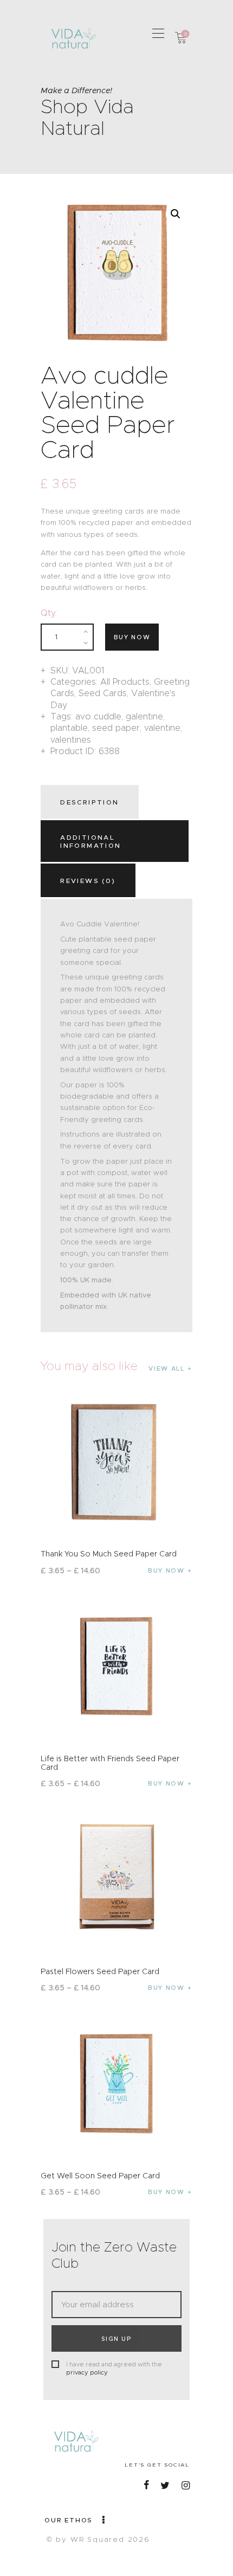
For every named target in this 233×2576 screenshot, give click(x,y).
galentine (144, 716)
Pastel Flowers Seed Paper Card (100, 1971)
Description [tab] (89, 802)
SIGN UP (116, 2339)
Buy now (132, 637)
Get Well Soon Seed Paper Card (100, 2176)
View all (166, 1368)
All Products (125, 682)
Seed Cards (103, 693)
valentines (71, 740)
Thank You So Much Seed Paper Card (109, 1554)
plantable (69, 728)
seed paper (116, 728)
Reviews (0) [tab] (88, 881)
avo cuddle (98, 716)
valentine (162, 728)
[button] (158, 33)
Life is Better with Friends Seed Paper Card (110, 1763)
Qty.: (49, 613)
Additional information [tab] (90, 841)
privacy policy (87, 2372)
